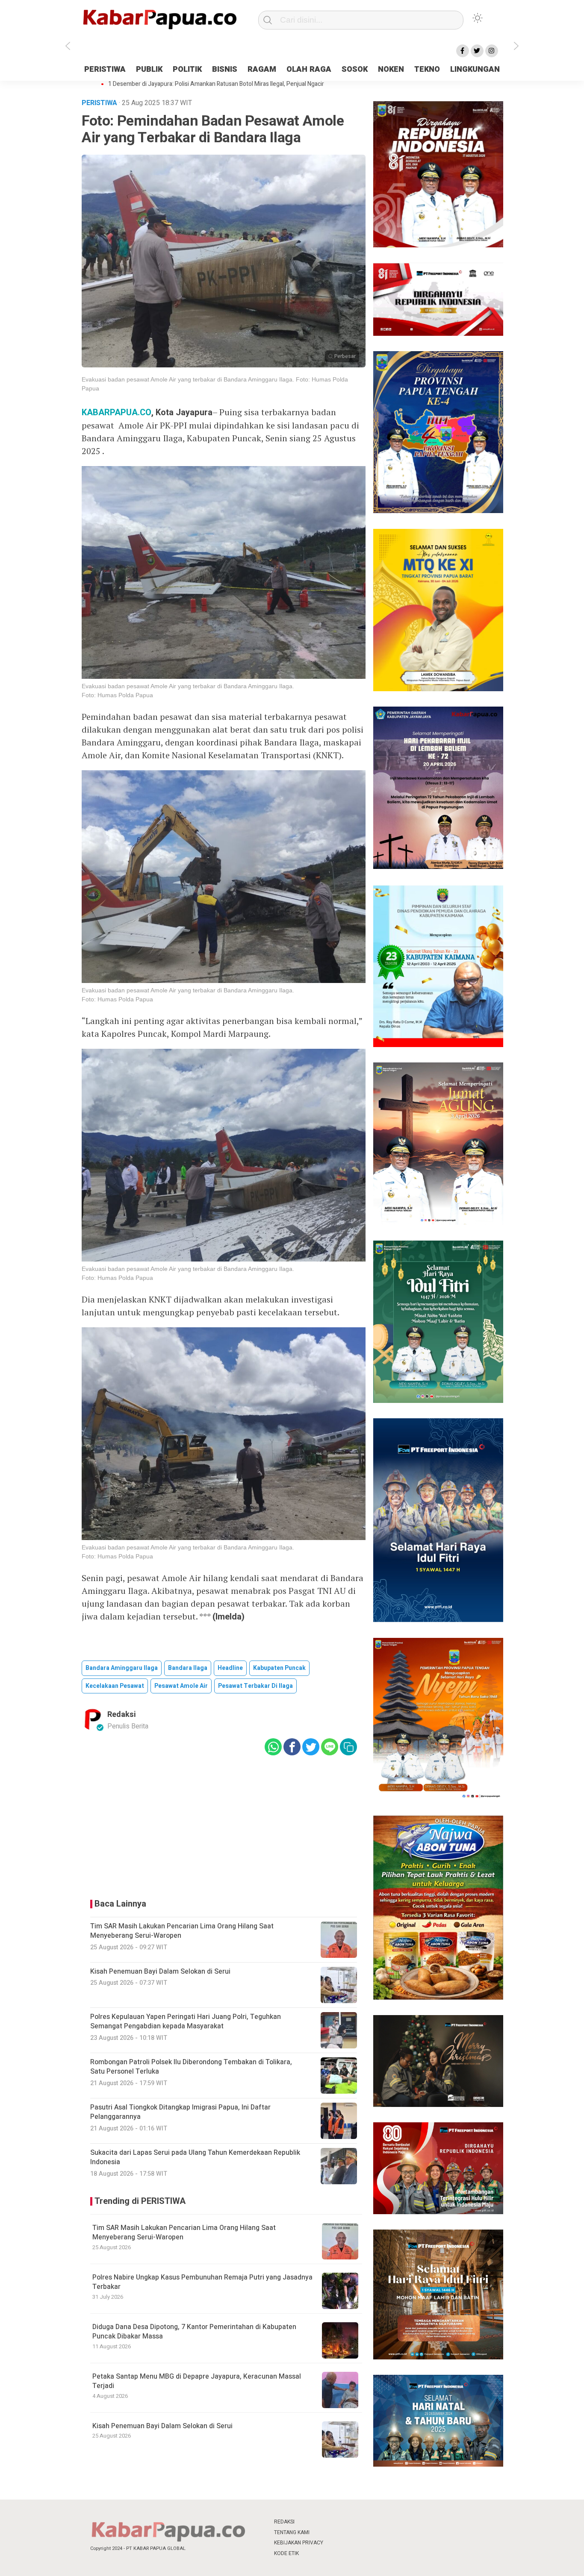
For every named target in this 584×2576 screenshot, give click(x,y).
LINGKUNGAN (475, 69)
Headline (230, 1668)
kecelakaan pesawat (115, 1686)
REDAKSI (284, 2522)
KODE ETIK (286, 2553)
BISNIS (225, 69)
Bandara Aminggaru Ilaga (122, 1668)
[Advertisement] (539, 194)
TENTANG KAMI (292, 2532)
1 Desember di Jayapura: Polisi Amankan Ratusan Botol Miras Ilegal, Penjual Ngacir (216, 84)
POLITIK (187, 69)
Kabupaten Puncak (279, 1668)
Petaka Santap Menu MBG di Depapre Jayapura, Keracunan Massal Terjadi (197, 2381)
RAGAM (262, 69)
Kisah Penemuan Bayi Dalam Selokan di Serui (162, 2426)
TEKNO (427, 69)
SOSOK (355, 69)
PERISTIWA (105, 69)
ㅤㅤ (349, 2522)
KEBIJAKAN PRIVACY (299, 2543)
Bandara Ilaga (188, 1668)
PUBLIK (149, 69)
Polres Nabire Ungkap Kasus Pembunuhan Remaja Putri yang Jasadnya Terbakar (202, 2282)
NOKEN (391, 69)
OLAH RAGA (309, 69)
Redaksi (122, 1715)
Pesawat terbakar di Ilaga (255, 1686)
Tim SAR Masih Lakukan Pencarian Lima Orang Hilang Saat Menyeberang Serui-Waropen (184, 2233)
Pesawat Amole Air (181, 1686)
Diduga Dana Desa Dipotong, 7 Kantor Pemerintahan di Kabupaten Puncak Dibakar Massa (194, 2332)
